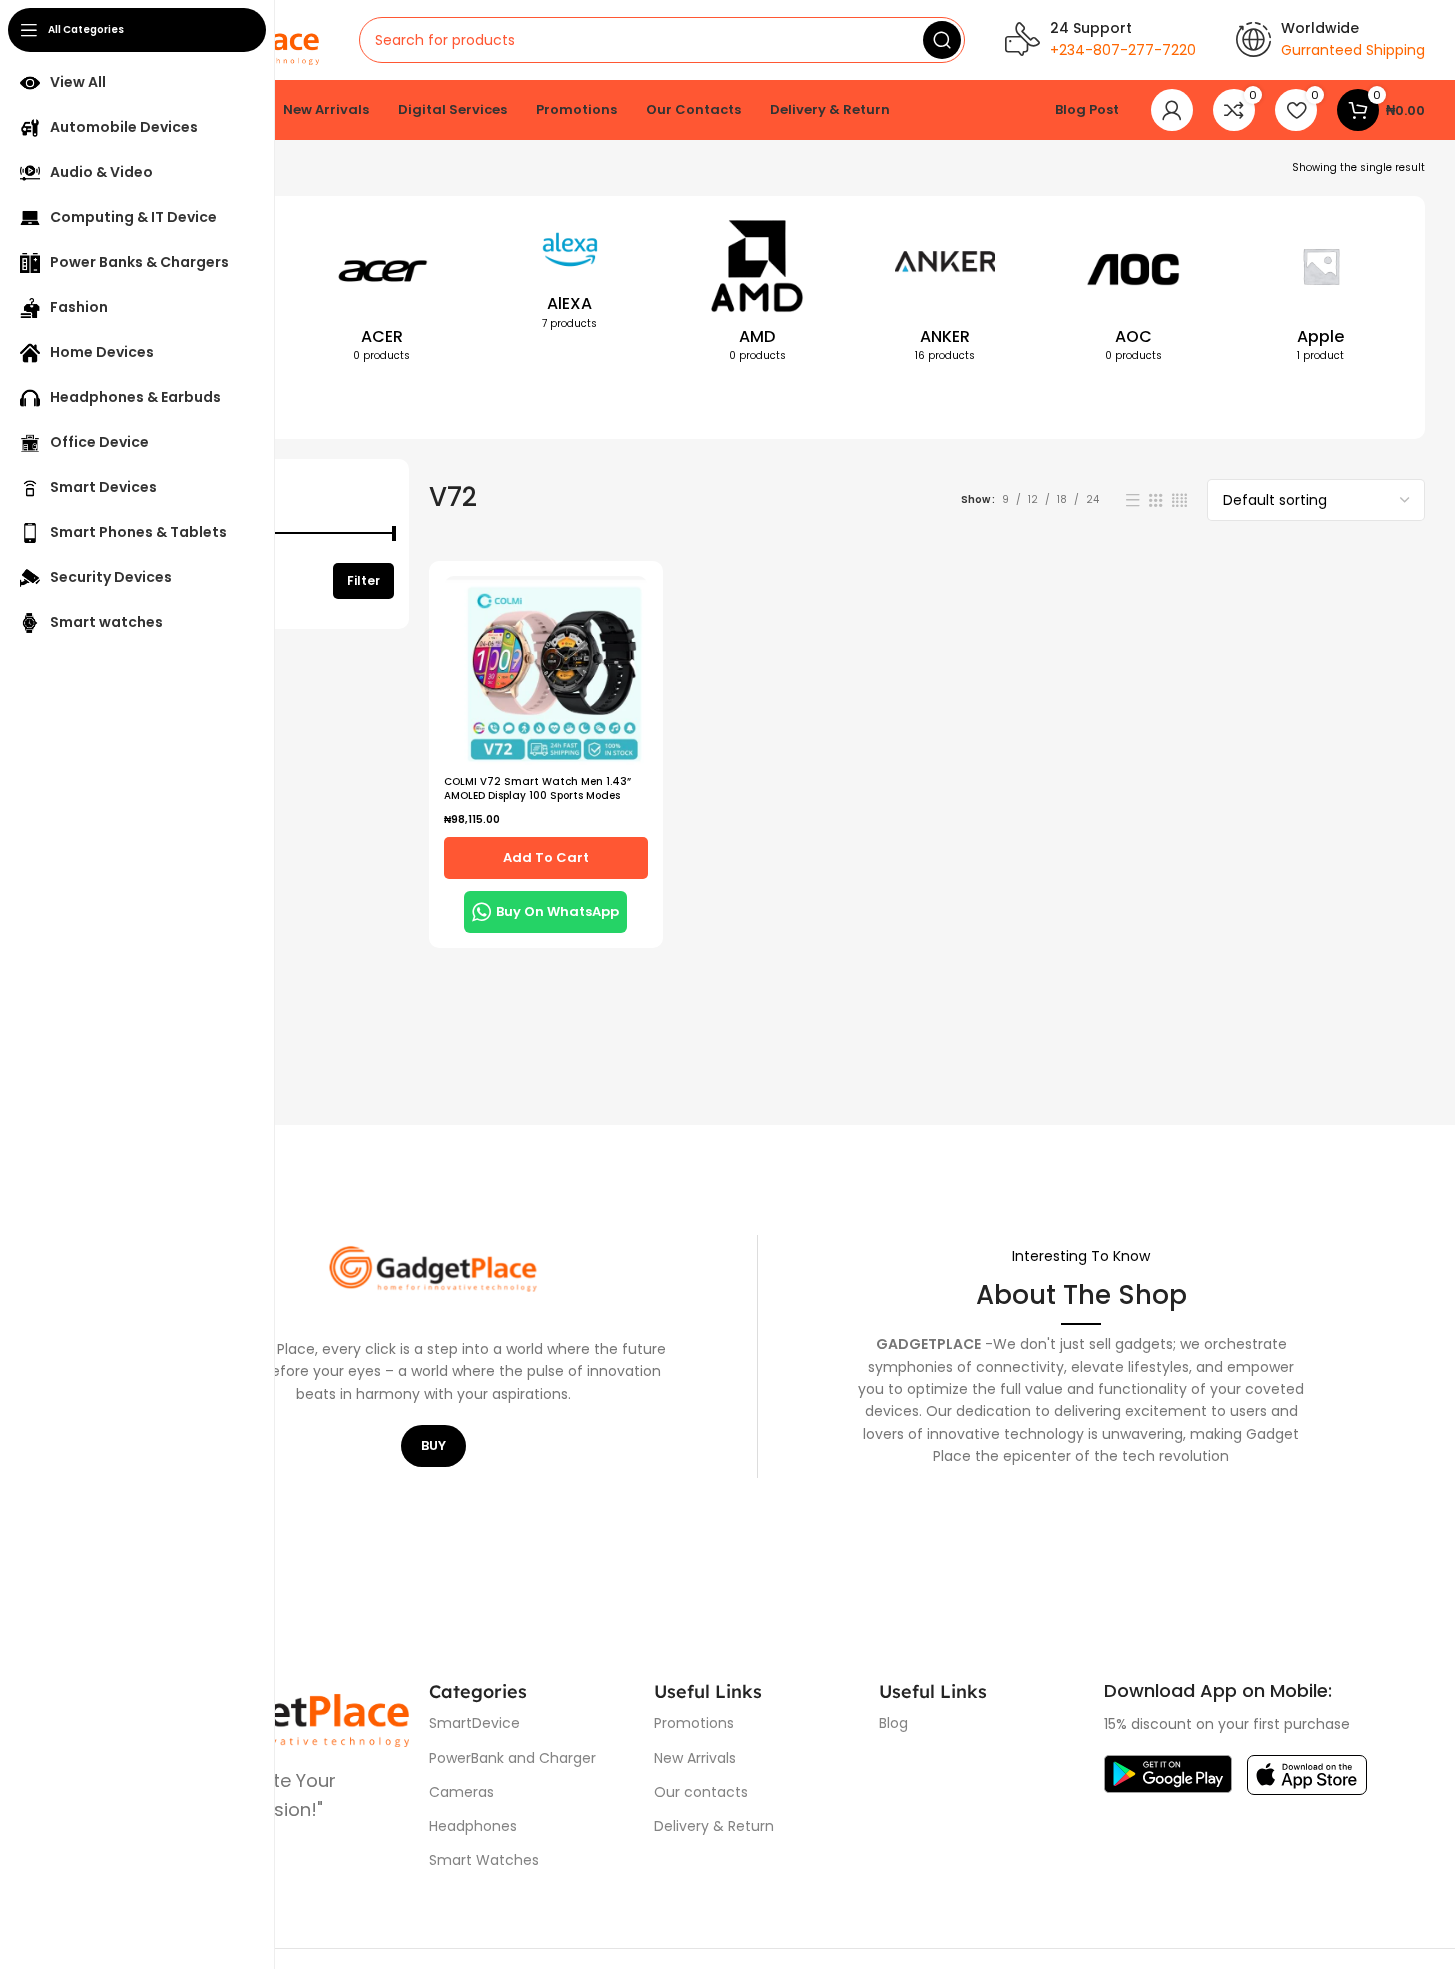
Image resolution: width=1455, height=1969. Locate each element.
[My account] (1172, 110)
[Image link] (1168, 1773)
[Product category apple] (1321, 295)
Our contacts (701, 1792)
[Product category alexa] (570, 279)
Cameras (461, 1792)
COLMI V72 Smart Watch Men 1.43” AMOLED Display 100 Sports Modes (537, 788)
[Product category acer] (382, 295)
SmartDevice (474, 1723)
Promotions (694, 1723)
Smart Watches (484, 1860)
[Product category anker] (945, 295)
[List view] (1133, 500)
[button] (546, 858)
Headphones (473, 1826)
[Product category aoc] (1133, 295)
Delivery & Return (714, 1826)
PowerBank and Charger (512, 1758)
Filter (363, 580)
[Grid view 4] (1179, 500)
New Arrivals (695, 1758)
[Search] (942, 40)
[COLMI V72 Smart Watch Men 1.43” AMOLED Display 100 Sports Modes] (546, 670)
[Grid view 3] (1156, 500)
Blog (893, 1723)
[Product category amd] (758, 295)
